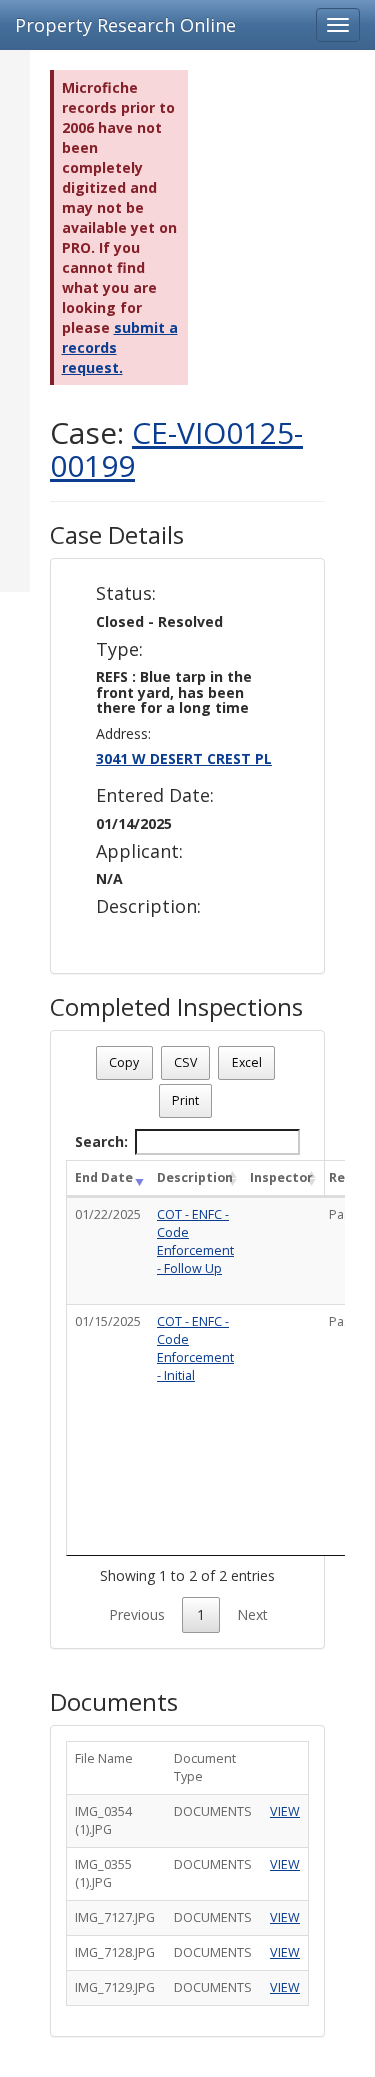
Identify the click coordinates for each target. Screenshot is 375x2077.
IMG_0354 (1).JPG (103, 1820)
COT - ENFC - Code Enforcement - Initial (195, 1348)
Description (195, 1177)
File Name (104, 1758)
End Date (104, 1177)
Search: (101, 1141)
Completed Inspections (176, 1007)
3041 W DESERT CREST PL (184, 758)
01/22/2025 (108, 1214)
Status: (126, 594)
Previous (137, 1614)
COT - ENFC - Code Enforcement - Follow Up (195, 1241)
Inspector (281, 1177)
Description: (148, 907)
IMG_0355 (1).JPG (103, 1873)
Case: (176, 449)
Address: (123, 733)
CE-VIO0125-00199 (176, 449)
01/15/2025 (108, 1321)
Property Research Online (125, 25)
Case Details (117, 535)
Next (252, 1614)
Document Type (205, 1767)
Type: (119, 650)
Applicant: (139, 852)
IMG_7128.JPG (115, 1952)
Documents (114, 1702)
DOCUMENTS (213, 1811)
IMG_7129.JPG (115, 1987)
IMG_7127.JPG (115, 1917)
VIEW (285, 1811)
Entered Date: (155, 796)
